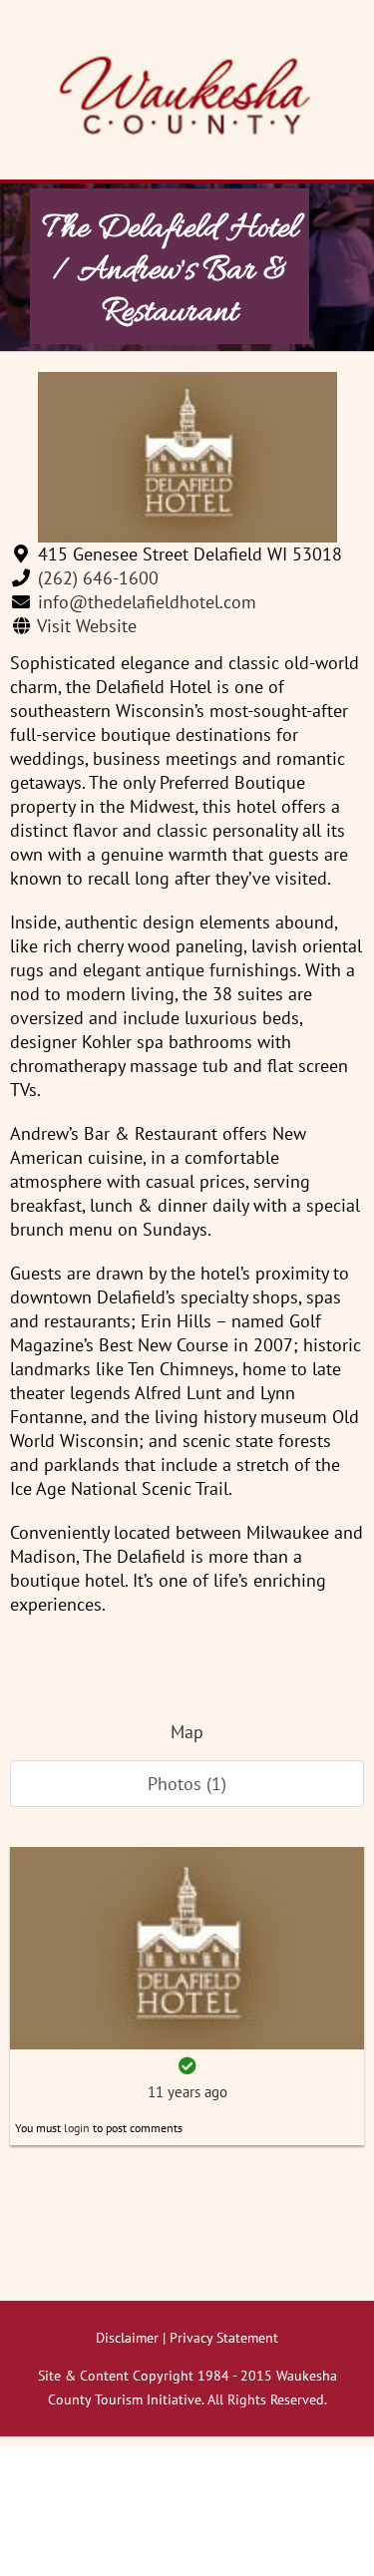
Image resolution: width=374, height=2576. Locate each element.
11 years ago (187, 2092)
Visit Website (87, 626)
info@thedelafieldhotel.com (147, 602)
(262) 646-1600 (98, 578)
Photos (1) (187, 1784)
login (77, 2128)
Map (187, 1732)
